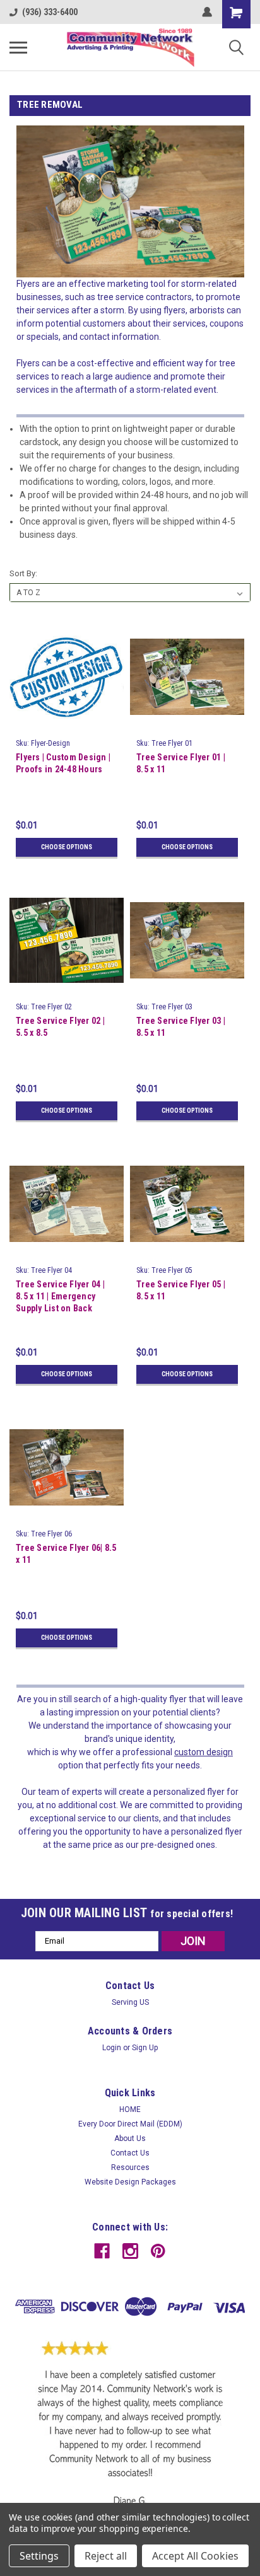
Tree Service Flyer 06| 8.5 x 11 (66, 1554)
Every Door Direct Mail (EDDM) (130, 2124)
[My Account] (207, 12)
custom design (204, 1752)
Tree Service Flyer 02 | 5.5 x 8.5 (60, 1027)
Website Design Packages (130, 2182)
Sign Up (145, 2048)
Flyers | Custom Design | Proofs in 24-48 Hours (63, 763)
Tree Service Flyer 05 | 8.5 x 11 (181, 1290)
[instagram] (130, 2251)
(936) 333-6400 (50, 12)
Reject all (106, 2556)
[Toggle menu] (18, 47)
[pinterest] (158, 2251)
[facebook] (102, 2251)
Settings (39, 2556)
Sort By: (23, 573)
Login (112, 2048)
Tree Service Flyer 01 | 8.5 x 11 (181, 763)
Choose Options (67, 847)
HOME (130, 2109)
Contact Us (130, 2153)
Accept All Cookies (195, 2556)
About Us (130, 2138)
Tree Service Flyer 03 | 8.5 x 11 (181, 1027)
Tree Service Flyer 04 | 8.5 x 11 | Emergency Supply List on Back (60, 1296)
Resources (130, 2167)
